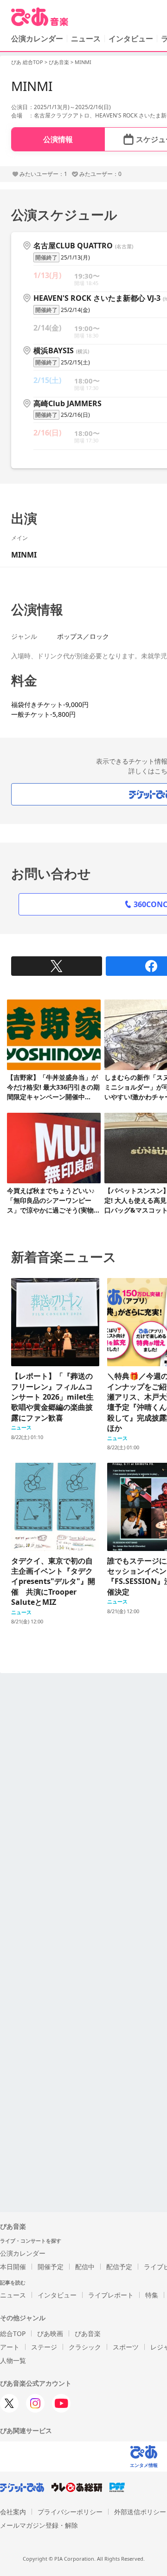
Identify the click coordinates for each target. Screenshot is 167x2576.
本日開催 (13, 2267)
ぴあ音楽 (59, 62)
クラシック (85, 2347)
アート (10, 2347)
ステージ (44, 2347)
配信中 (85, 2267)
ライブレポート (111, 2295)
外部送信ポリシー (140, 2512)
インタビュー (131, 39)
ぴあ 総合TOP (27, 62)
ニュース (86, 39)
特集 (152, 2295)
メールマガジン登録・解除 (39, 2525)
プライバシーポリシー (70, 2512)
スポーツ (126, 2347)
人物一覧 (13, 2360)
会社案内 (13, 2512)
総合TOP (13, 2333)
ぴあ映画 (50, 2333)
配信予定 (119, 2267)
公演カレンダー (23, 2253)
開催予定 (51, 2267)
